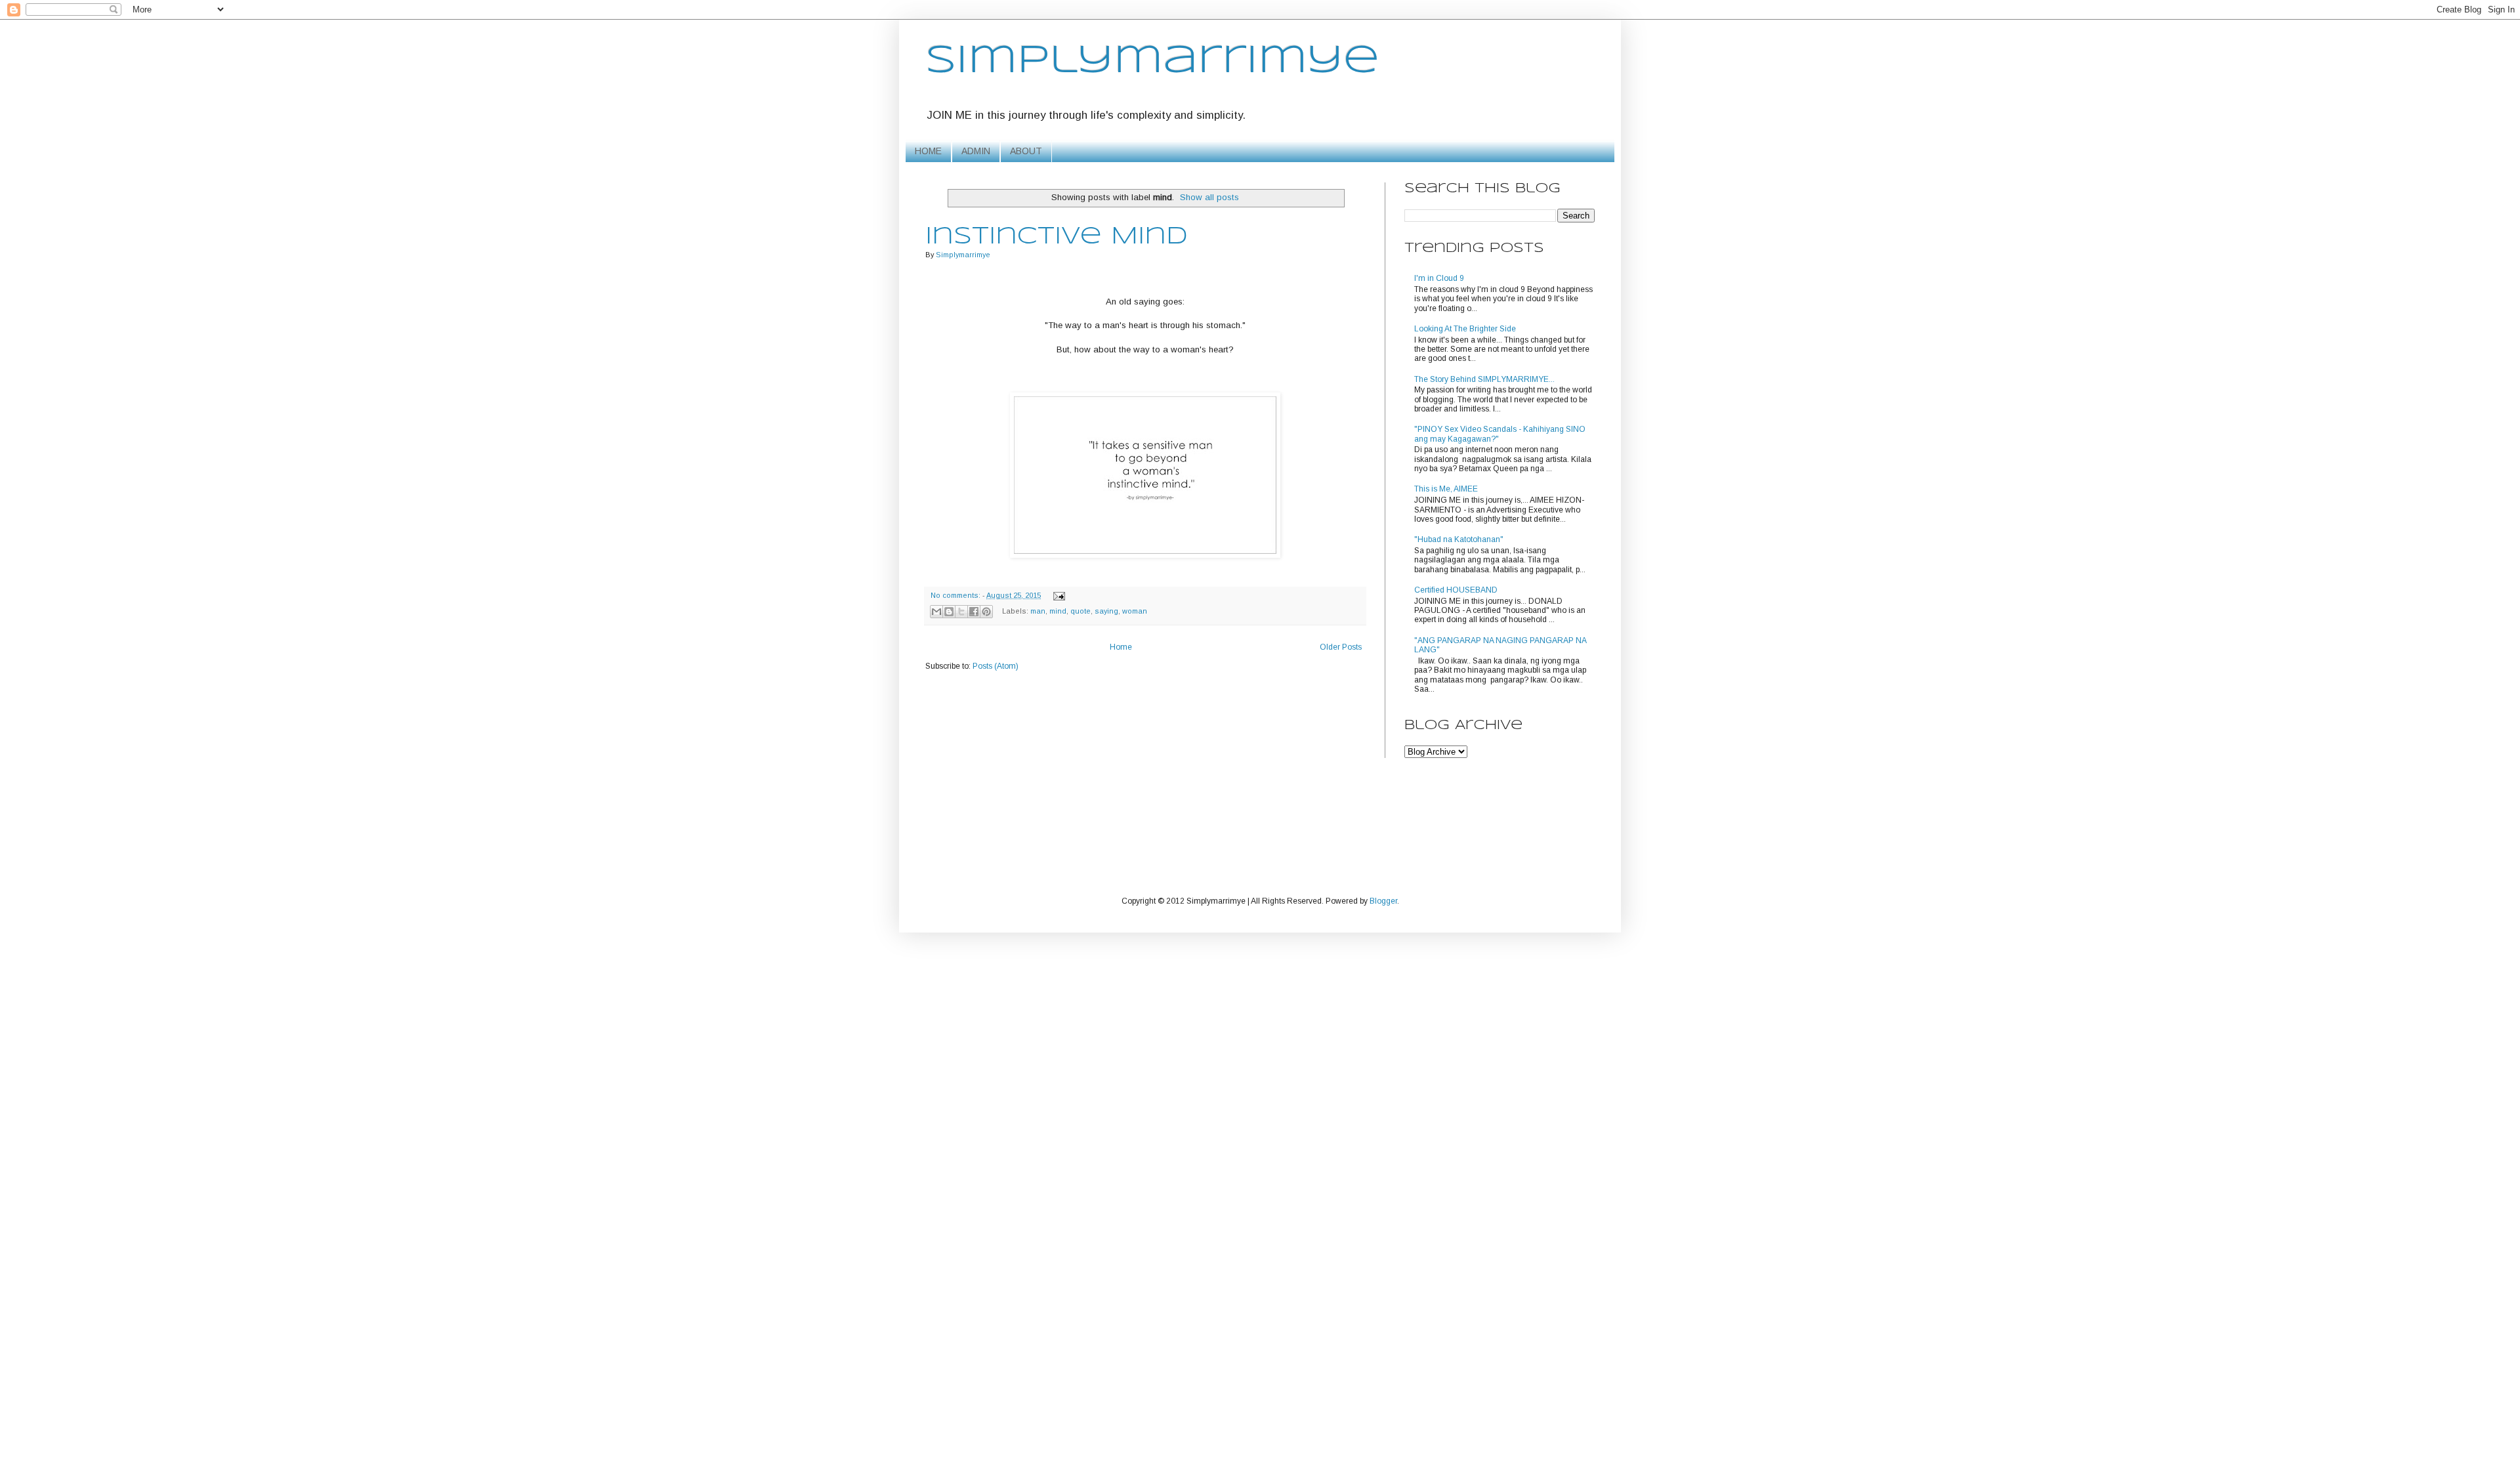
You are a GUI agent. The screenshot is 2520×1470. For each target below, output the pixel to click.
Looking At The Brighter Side (1465, 329)
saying (1106, 611)
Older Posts (1341, 647)
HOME (928, 151)
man (1038, 611)
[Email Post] (1058, 595)
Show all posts (1209, 197)
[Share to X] (961, 612)
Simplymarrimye (1152, 61)
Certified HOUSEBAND (1456, 590)
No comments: (956, 595)
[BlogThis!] (949, 612)
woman (1135, 611)
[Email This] (936, 612)
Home (1121, 647)
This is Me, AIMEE (1446, 489)
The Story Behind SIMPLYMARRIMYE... (1484, 379)
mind (1058, 611)
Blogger (1383, 901)
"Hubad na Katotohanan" (1459, 539)
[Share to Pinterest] (986, 612)
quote (1081, 611)
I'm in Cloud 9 (1439, 278)
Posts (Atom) (996, 666)
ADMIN (976, 151)
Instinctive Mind (1057, 237)
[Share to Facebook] (974, 612)
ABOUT (1026, 151)
